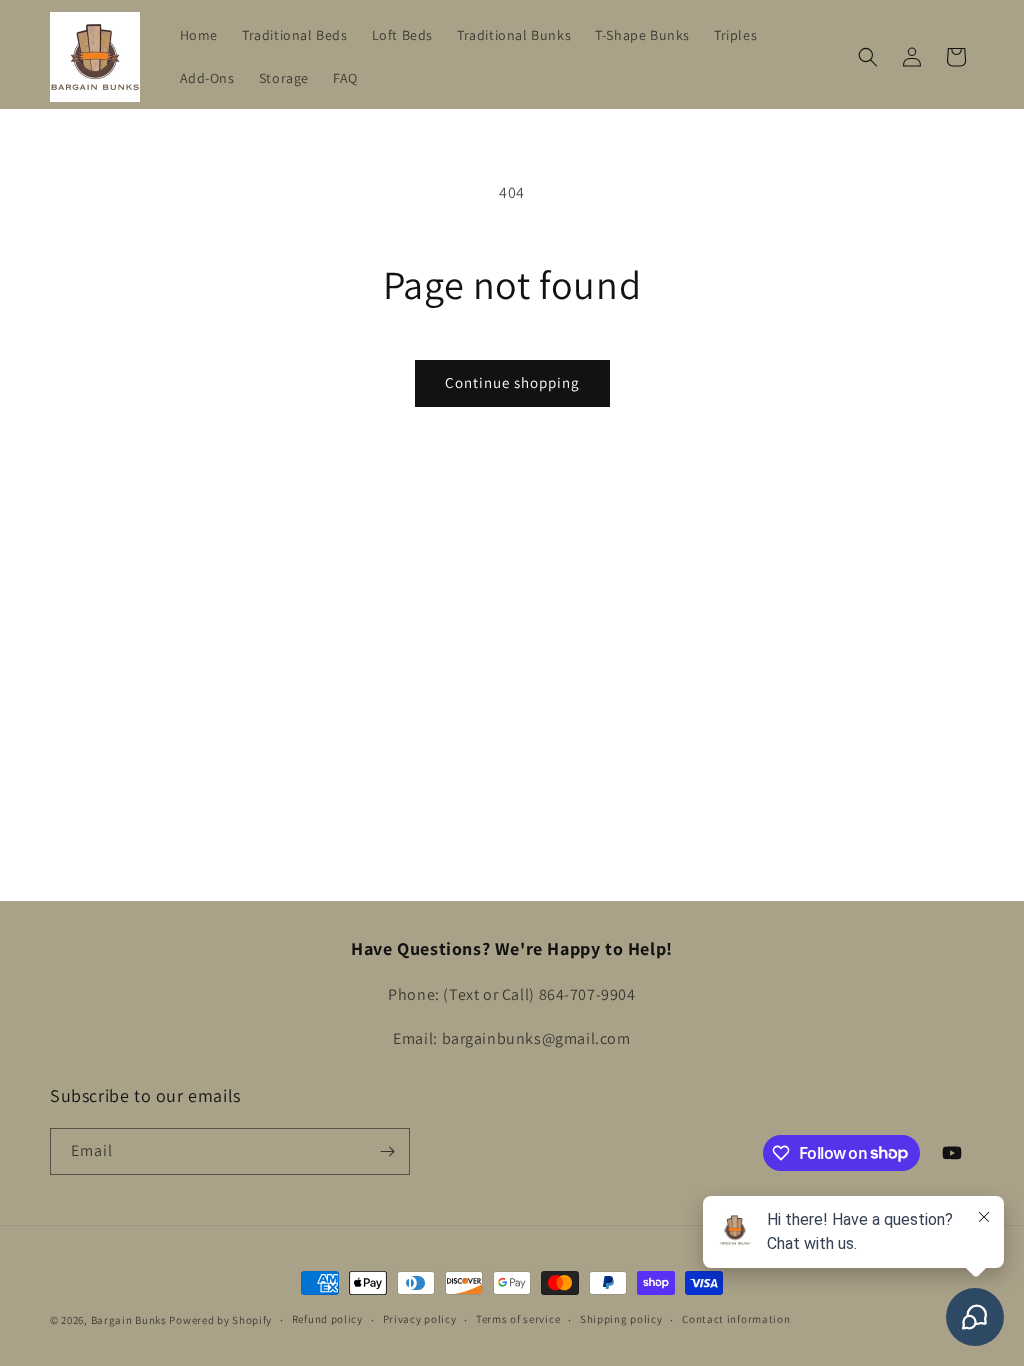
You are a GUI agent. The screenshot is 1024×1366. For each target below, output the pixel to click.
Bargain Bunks (129, 1320)
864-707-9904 (587, 994)
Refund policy (327, 1319)
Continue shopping (512, 382)
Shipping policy (621, 1319)
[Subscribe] (387, 1151)
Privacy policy (420, 1319)
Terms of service (518, 1319)
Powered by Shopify (220, 1320)
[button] (868, 57)
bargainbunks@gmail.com (536, 1038)
